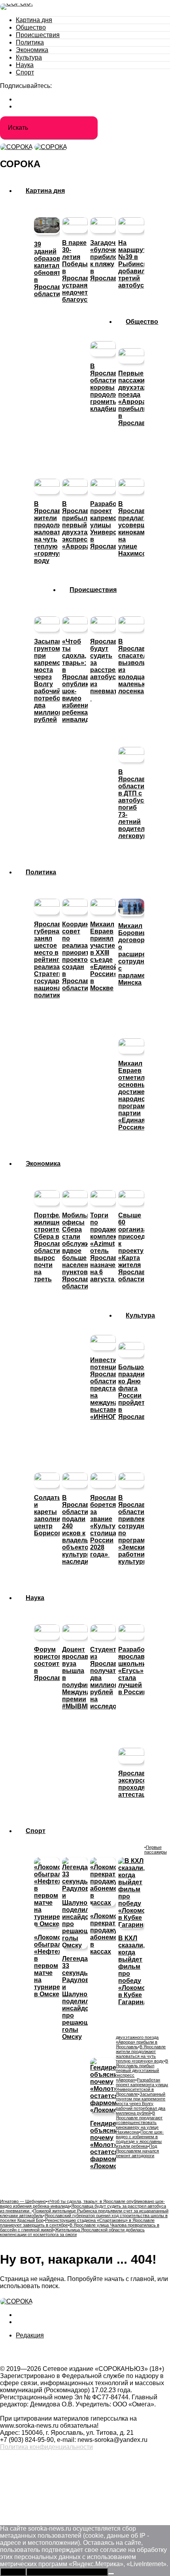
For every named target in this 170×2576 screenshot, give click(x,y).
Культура (29, 57)
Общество (31, 27)
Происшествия (38, 35)
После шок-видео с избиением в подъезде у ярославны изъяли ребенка (140, 2139)
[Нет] (111, 2574)
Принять (13, 2572)
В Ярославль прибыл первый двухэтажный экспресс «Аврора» (142, 2070)
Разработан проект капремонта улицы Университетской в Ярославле (142, 2087)
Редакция (30, 2335)
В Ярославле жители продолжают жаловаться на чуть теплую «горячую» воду (141, 2054)
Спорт (25, 72)
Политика (30, 42)
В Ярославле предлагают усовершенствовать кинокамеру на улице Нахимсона (139, 2122)
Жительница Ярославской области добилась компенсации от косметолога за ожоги (72, 2232)
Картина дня (34, 20)
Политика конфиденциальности (46, 2447)
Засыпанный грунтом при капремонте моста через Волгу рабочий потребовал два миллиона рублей (141, 2104)
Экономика (32, 50)
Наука (25, 65)
